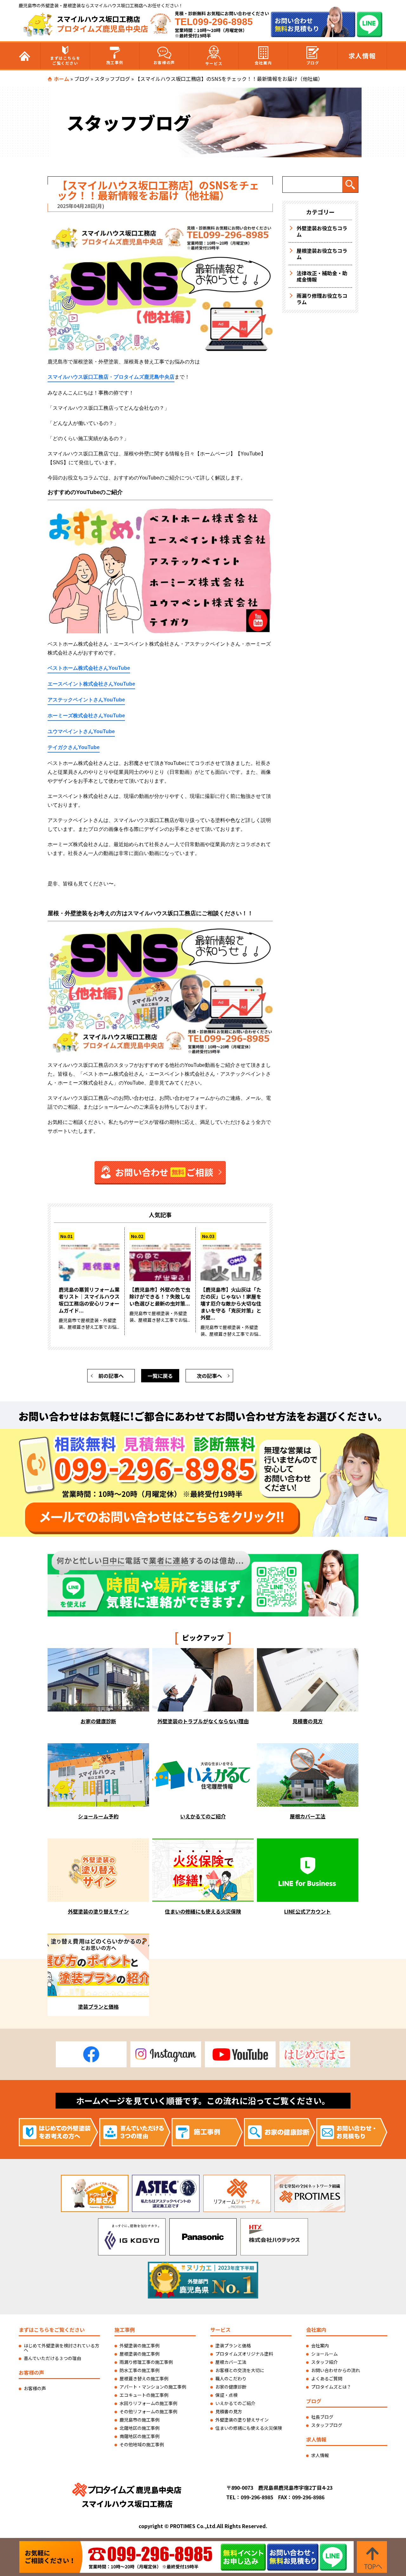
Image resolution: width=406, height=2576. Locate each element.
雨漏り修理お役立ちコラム (322, 299)
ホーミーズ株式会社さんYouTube (86, 716)
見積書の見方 (229, 2411)
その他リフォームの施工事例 (148, 2411)
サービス (214, 63)
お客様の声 (164, 62)
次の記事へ (209, 1376)
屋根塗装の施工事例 (140, 2354)
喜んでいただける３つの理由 (52, 2358)
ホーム (62, 79)
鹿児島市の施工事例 (140, 2420)
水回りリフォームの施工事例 (148, 2403)
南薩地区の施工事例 (140, 2436)
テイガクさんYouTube (74, 747)
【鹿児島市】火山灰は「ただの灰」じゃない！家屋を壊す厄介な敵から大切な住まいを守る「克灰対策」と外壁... (231, 1303)
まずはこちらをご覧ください (65, 60)
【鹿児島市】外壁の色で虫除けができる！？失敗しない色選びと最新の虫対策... (160, 1296)
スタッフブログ (112, 79)
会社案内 (263, 63)
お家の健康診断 (231, 2387)
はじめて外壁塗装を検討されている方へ (62, 2348)
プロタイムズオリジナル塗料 (244, 2354)
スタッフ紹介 (324, 2362)
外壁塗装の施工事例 (140, 2345)
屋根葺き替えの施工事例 (144, 2378)
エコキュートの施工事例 (144, 2395)
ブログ (313, 63)
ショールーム (324, 2354)
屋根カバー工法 (231, 2362)
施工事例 (115, 62)
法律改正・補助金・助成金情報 (322, 276)
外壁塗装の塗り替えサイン (242, 2420)
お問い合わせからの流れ (336, 2370)
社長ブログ (322, 2417)
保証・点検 (226, 2395)
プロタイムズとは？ (331, 2387)
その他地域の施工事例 (142, 2444)
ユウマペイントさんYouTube (81, 731)
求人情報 (362, 56)
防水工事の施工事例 (140, 2370)
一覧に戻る (160, 1376)
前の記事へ (111, 1376)
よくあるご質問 (327, 2378)
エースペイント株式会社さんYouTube (91, 684)
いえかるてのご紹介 (235, 2403)
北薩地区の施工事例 (140, 2428)
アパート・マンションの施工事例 (153, 2387)
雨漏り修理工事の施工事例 (146, 2362)
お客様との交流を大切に (240, 2370)
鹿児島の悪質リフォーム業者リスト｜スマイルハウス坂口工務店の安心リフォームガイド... (89, 1300)
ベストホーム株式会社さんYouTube (89, 668)
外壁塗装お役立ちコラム (322, 231)
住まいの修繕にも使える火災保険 (249, 2428)
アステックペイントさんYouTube (86, 700)
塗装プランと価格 (233, 2345)
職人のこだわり (231, 2378)
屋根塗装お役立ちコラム (322, 254)
